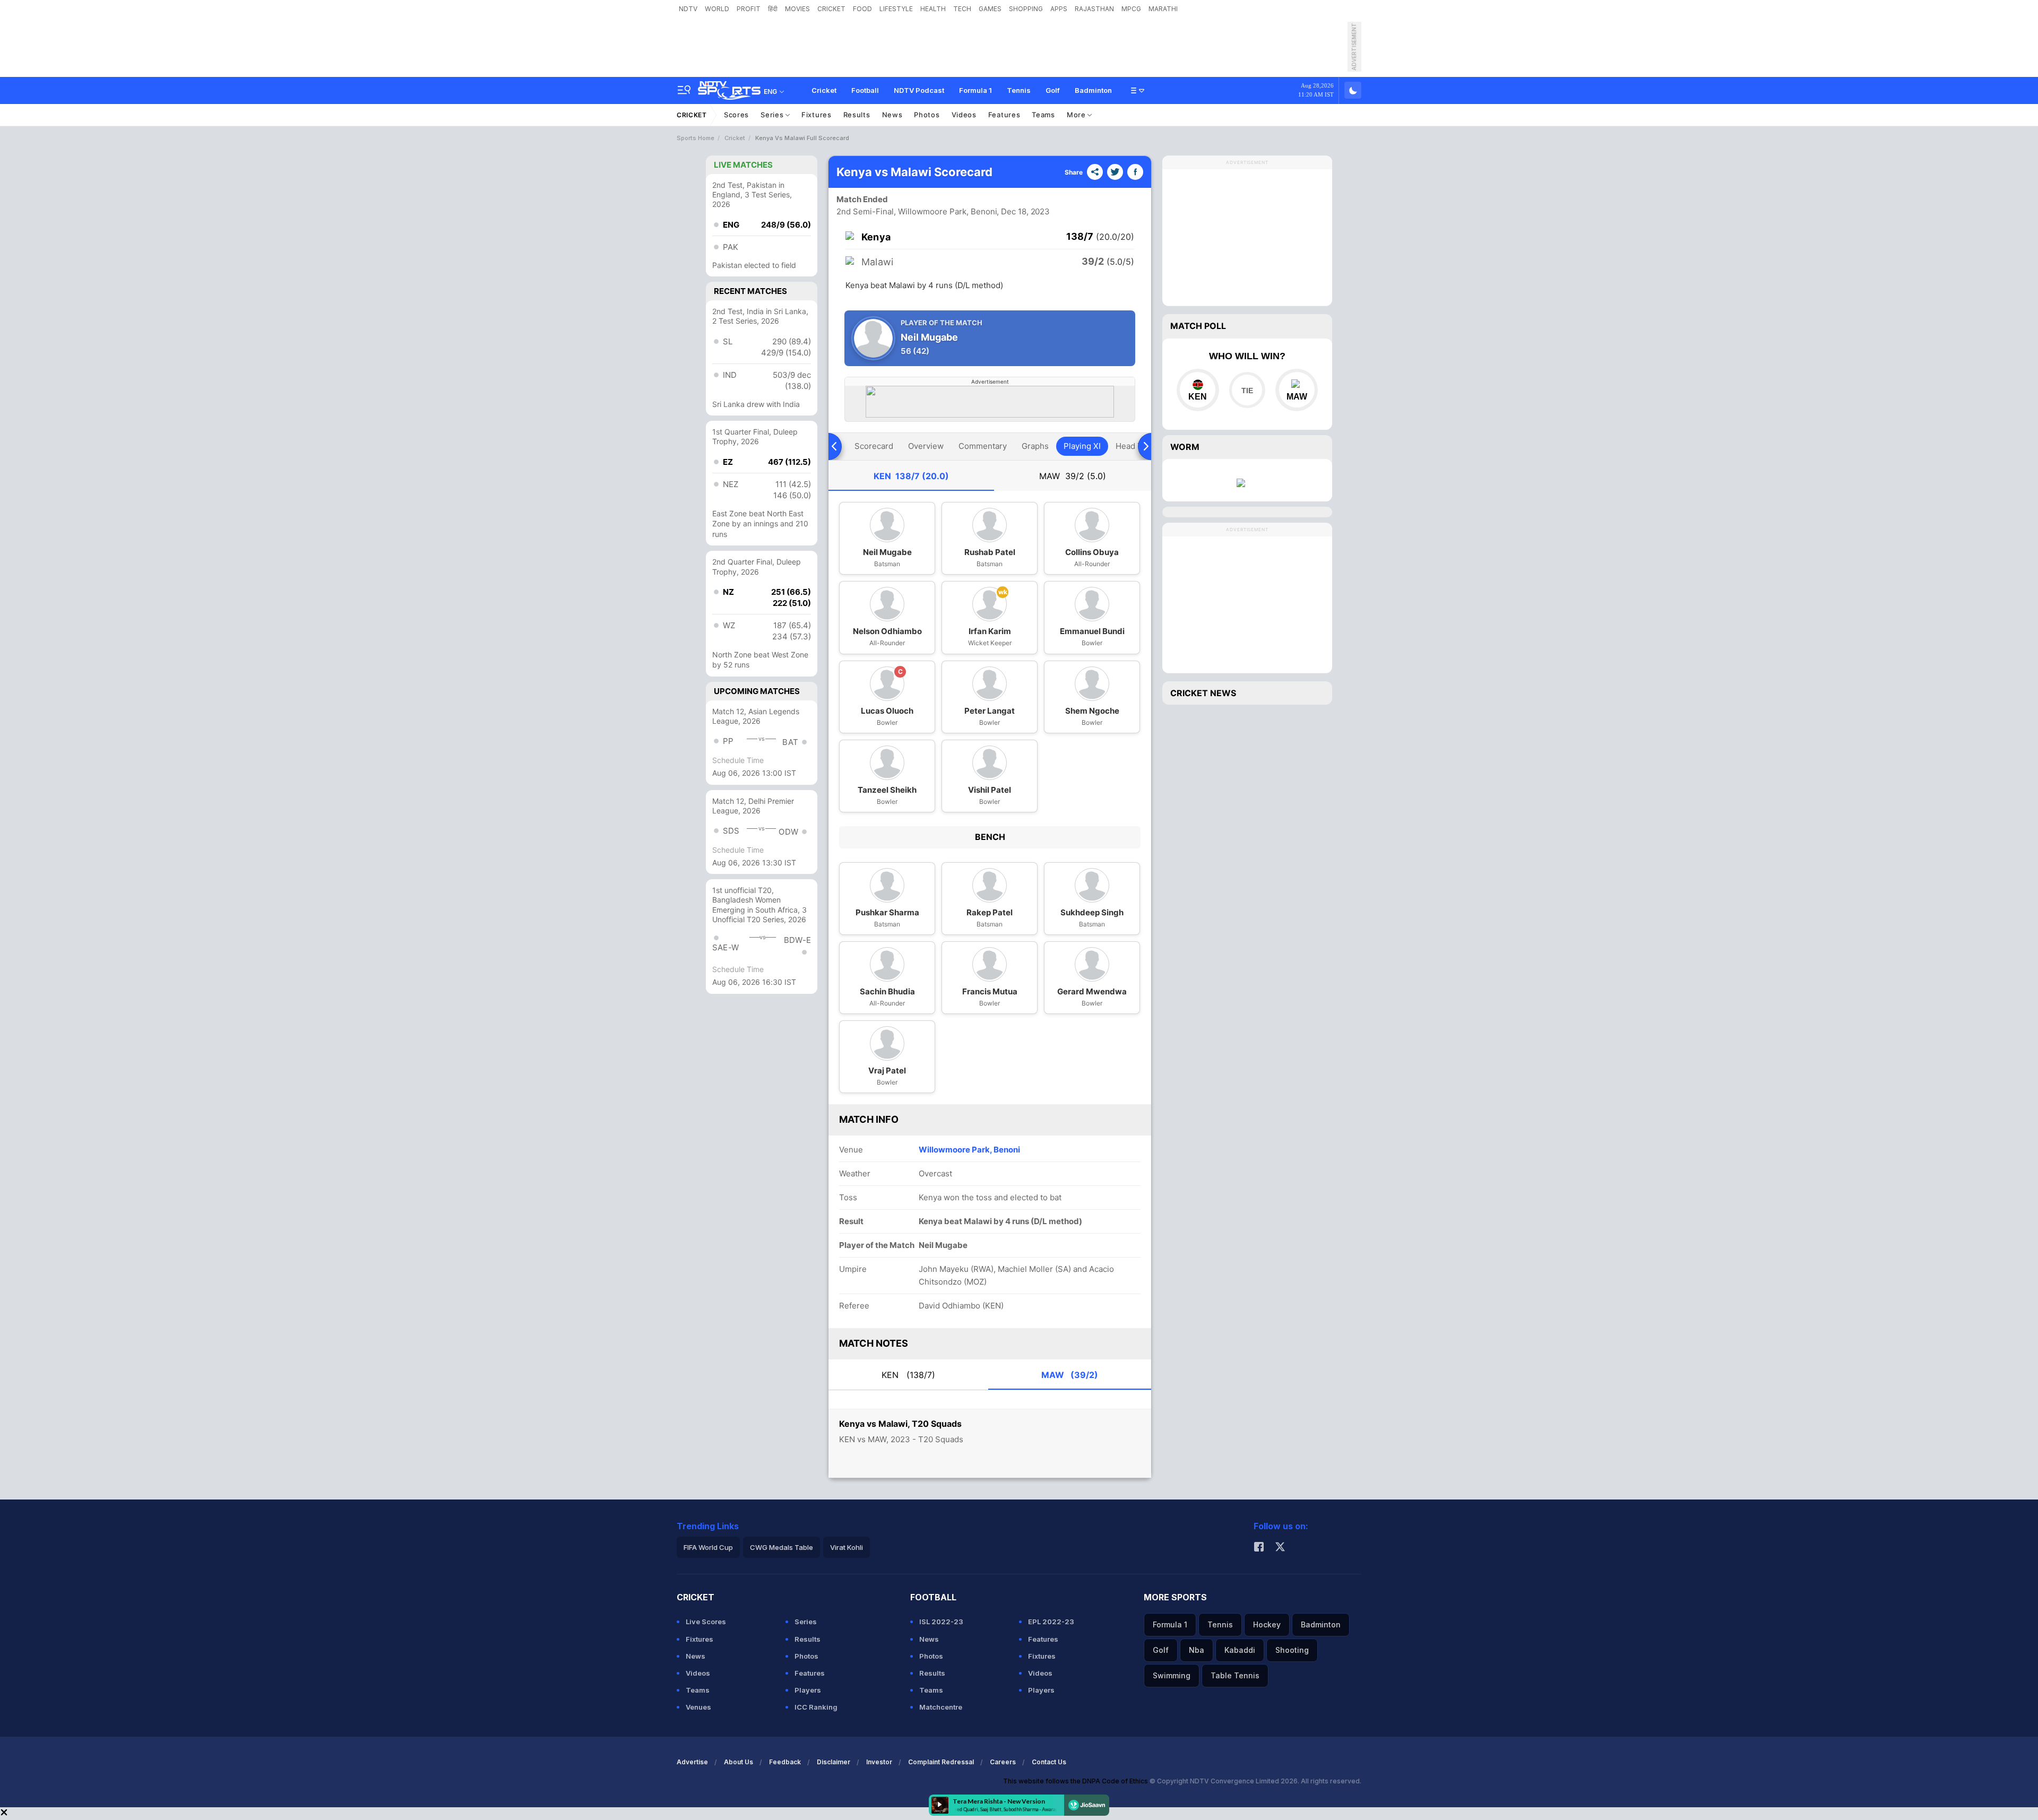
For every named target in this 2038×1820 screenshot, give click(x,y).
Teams (1043, 115)
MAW (1073, 476)
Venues (698, 1707)
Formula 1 (975, 90)
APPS (1059, 9)
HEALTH (933, 9)
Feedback (785, 1762)
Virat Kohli (847, 1547)
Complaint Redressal (941, 1762)
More (1077, 115)
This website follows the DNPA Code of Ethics (1076, 1781)
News (892, 115)
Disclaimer (834, 1762)
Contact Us (1049, 1762)
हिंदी (773, 9)
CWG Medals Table (781, 1547)
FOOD (862, 9)
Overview (926, 446)
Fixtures (817, 115)
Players (808, 1690)
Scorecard (874, 446)
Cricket (824, 90)
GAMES (990, 9)
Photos (927, 115)
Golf (1053, 90)
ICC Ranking (816, 1707)
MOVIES (797, 9)
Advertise (692, 1762)
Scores (736, 115)
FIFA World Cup (708, 1547)
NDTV (688, 9)
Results (857, 115)
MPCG (1131, 9)
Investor (879, 1762)
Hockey (1267, 1624)
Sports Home (696, 138)
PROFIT (749, 9)
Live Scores (706, 1622)
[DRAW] (1247, 390)
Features (1004, 115)
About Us (739, 1762)
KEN (911, 476)
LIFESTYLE (896, 9)
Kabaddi (1240, 1650)
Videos (964, 115)
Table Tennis (1235, 1675)
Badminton (1093, 90)
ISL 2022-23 (941, 1622)
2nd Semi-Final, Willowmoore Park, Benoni (917, 211)
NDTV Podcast (919, 90)
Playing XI (1082, 446)
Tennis (1019, 90)
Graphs (1035, 446)
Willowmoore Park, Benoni (969, 1150)
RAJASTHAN (1094, 9)
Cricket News (1203, 693)
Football (865, 90)
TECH (962, 9)
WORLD (717, 9)
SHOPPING (1026, 9)
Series (773, 115)
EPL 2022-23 (1051, 1622)
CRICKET (831, 9)
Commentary (983, 446)
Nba (1197, 1650)
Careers (1003, 1762)
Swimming (1172, 1675)
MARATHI (1163, 9)
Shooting (1292, 1650)
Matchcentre (941, 1707)
